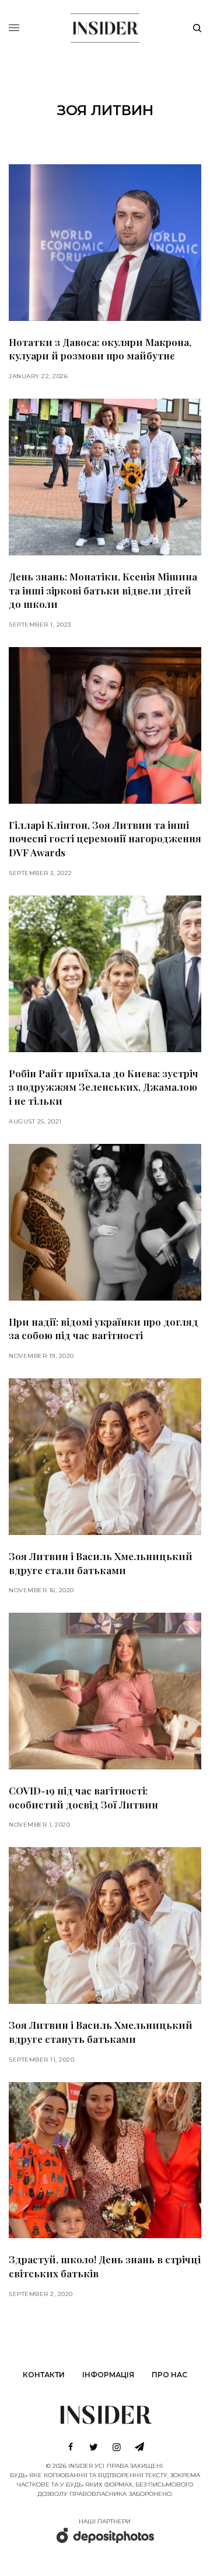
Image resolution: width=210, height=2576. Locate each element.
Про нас (169, 2375)
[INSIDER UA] (105, 26)
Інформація (108, 2375)
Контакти (44, 2375)
